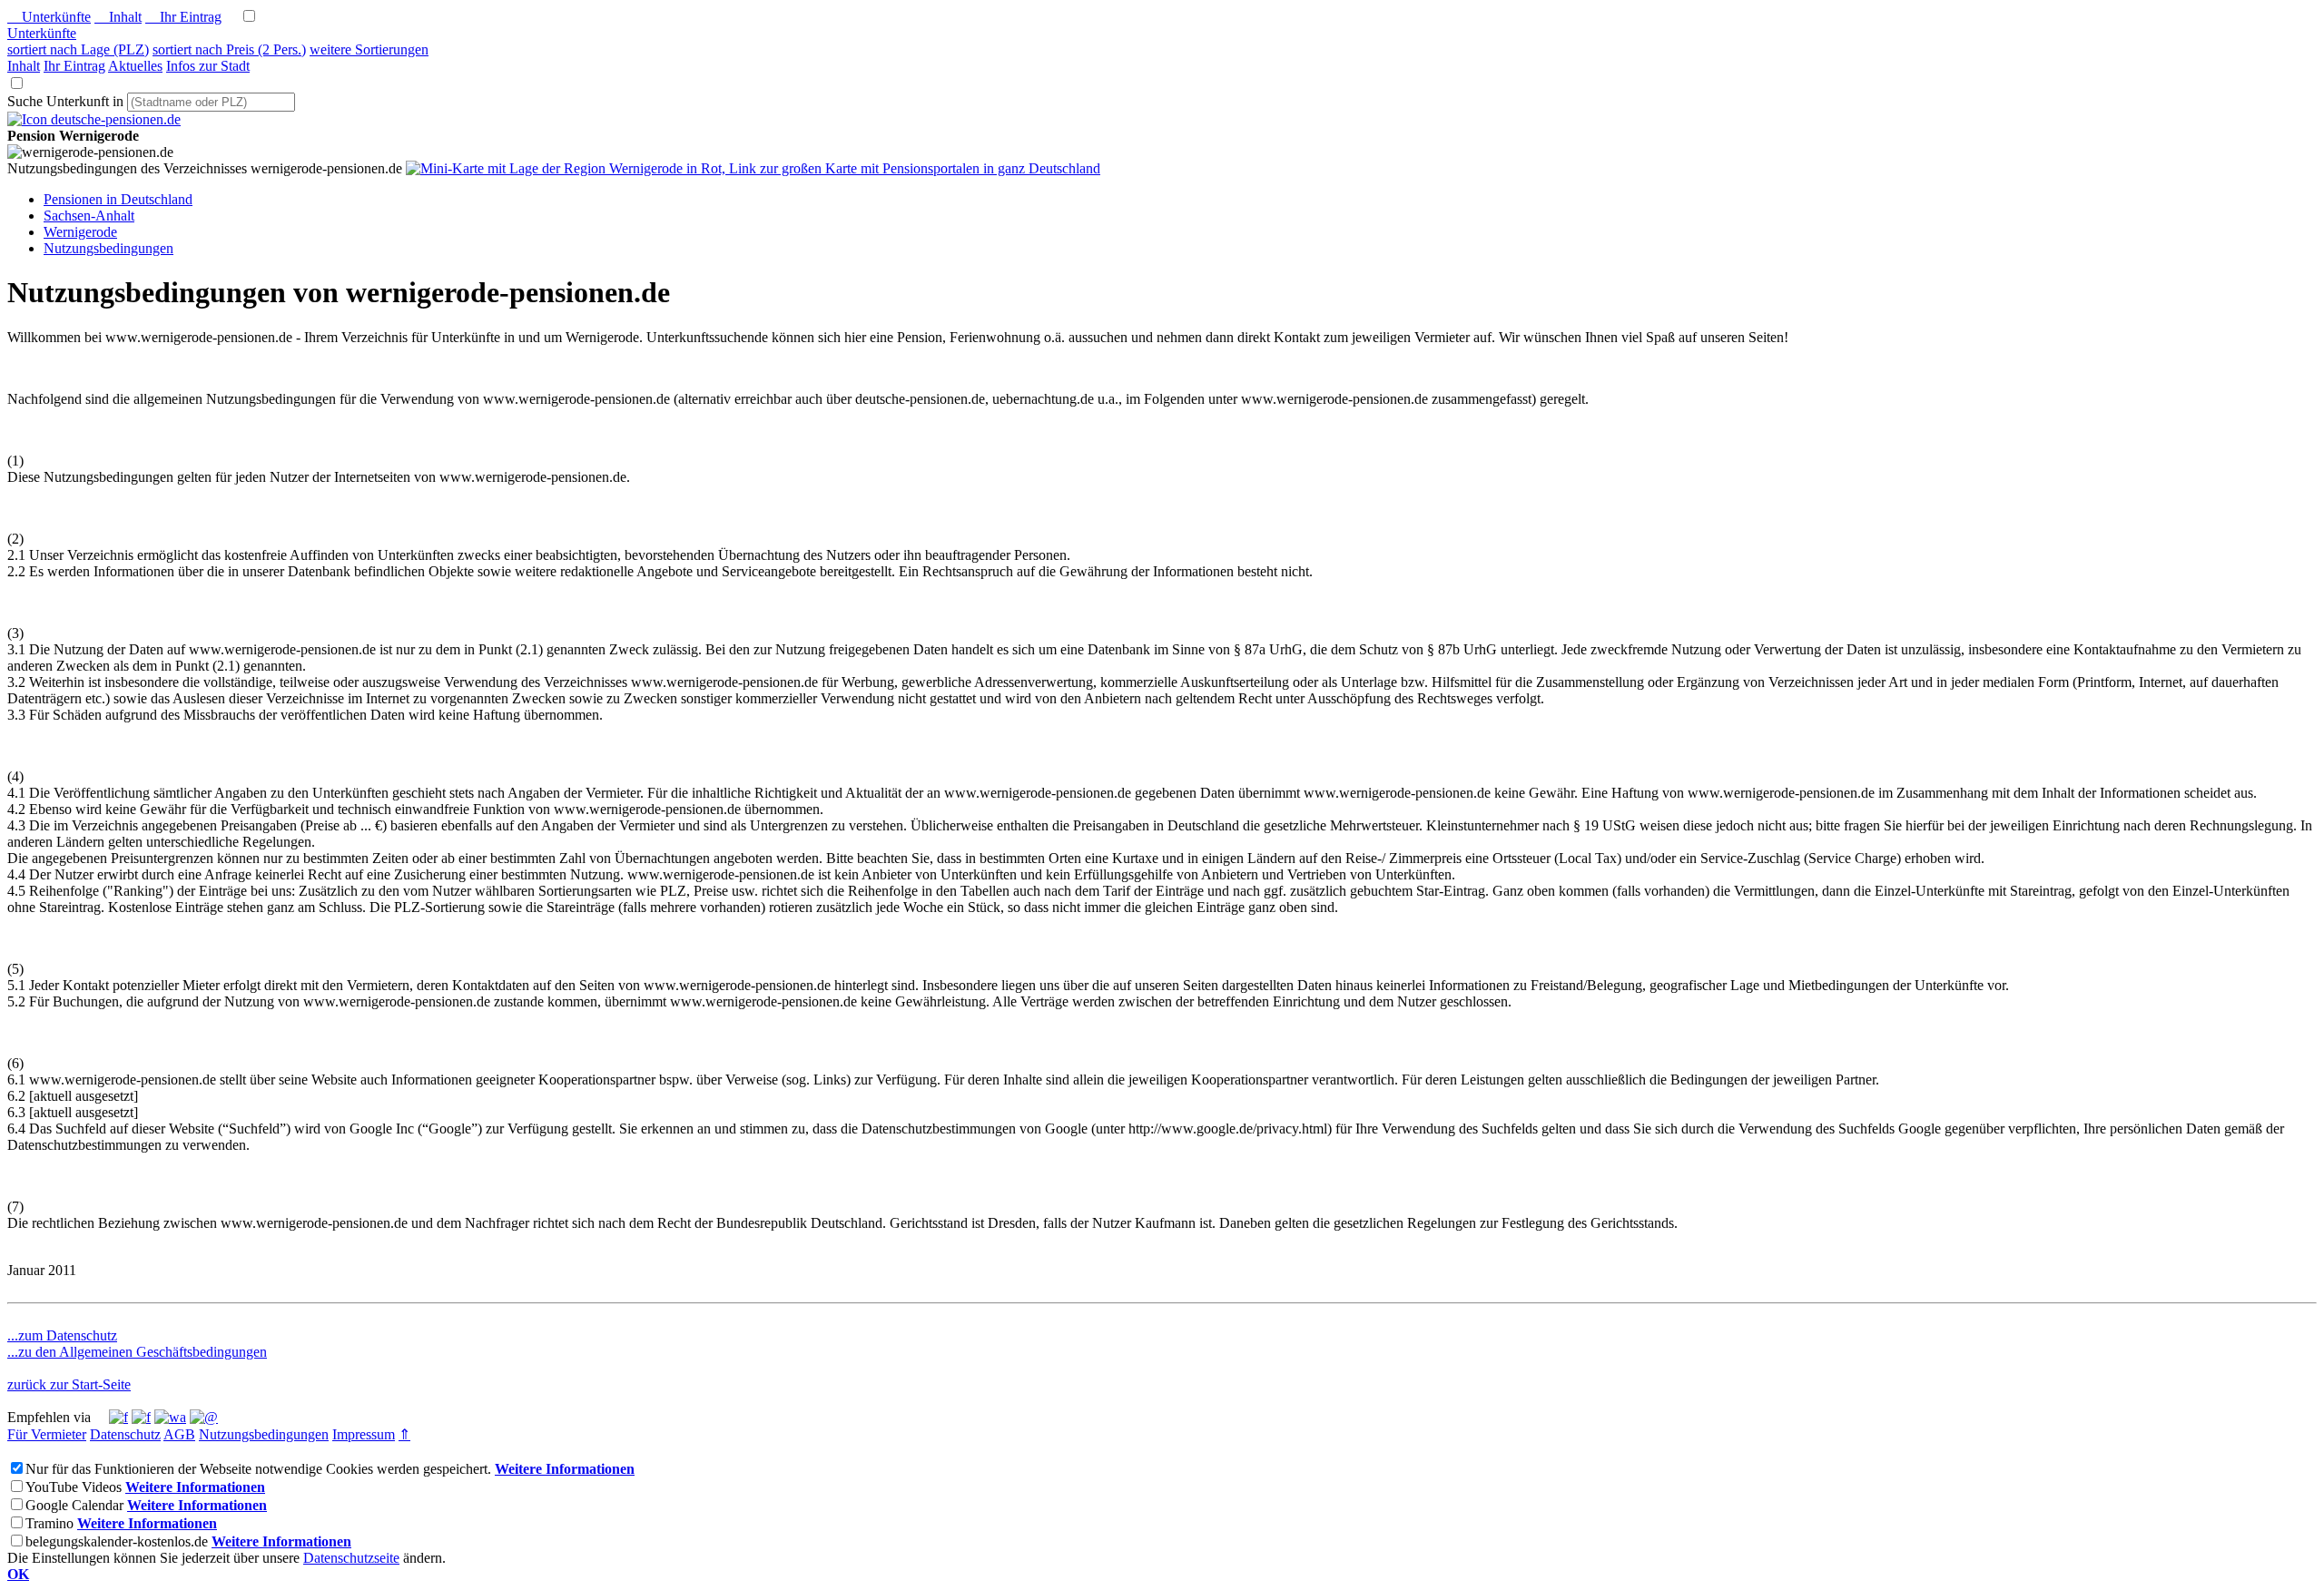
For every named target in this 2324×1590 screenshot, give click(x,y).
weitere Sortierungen (369, 49)
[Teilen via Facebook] (118, 1417)
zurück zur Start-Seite (69, 1384)
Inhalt (118, 17)
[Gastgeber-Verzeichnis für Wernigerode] (94, 119)
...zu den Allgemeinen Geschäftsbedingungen (137, 1352)
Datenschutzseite (351, 1558)
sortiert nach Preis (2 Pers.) (229, 49)
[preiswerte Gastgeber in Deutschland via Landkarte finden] (753, 168)
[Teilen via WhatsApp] (170, 1417)
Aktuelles (135, 66)
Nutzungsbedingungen (264, 1434)
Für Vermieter (47, 1434)
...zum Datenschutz (62, 1335)
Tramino (49, 1523)
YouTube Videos (74, 1487)
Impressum (364, 1434)
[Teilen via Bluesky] (141, 1417)
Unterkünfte (49, 17)
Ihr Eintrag (183, 17)
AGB (179, 1434)
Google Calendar (74, 1505)
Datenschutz (125, 1434)
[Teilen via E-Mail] (204, 1417)
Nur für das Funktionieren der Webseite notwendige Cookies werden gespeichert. (258, 1469)
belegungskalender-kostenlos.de (117, 1541)
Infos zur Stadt (208, 66)
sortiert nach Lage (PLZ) (78, 49)
